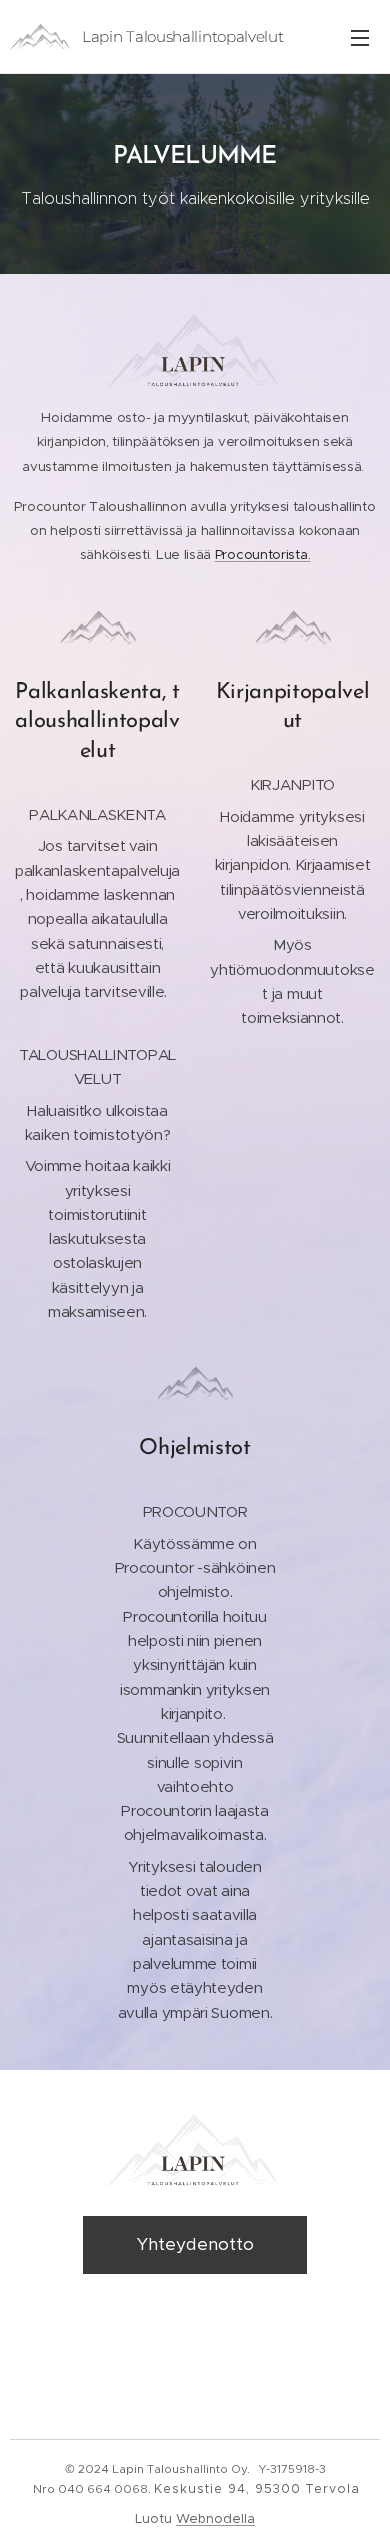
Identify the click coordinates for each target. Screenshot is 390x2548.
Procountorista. (262, 554)
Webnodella (215, 2518)
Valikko (360, 37)
